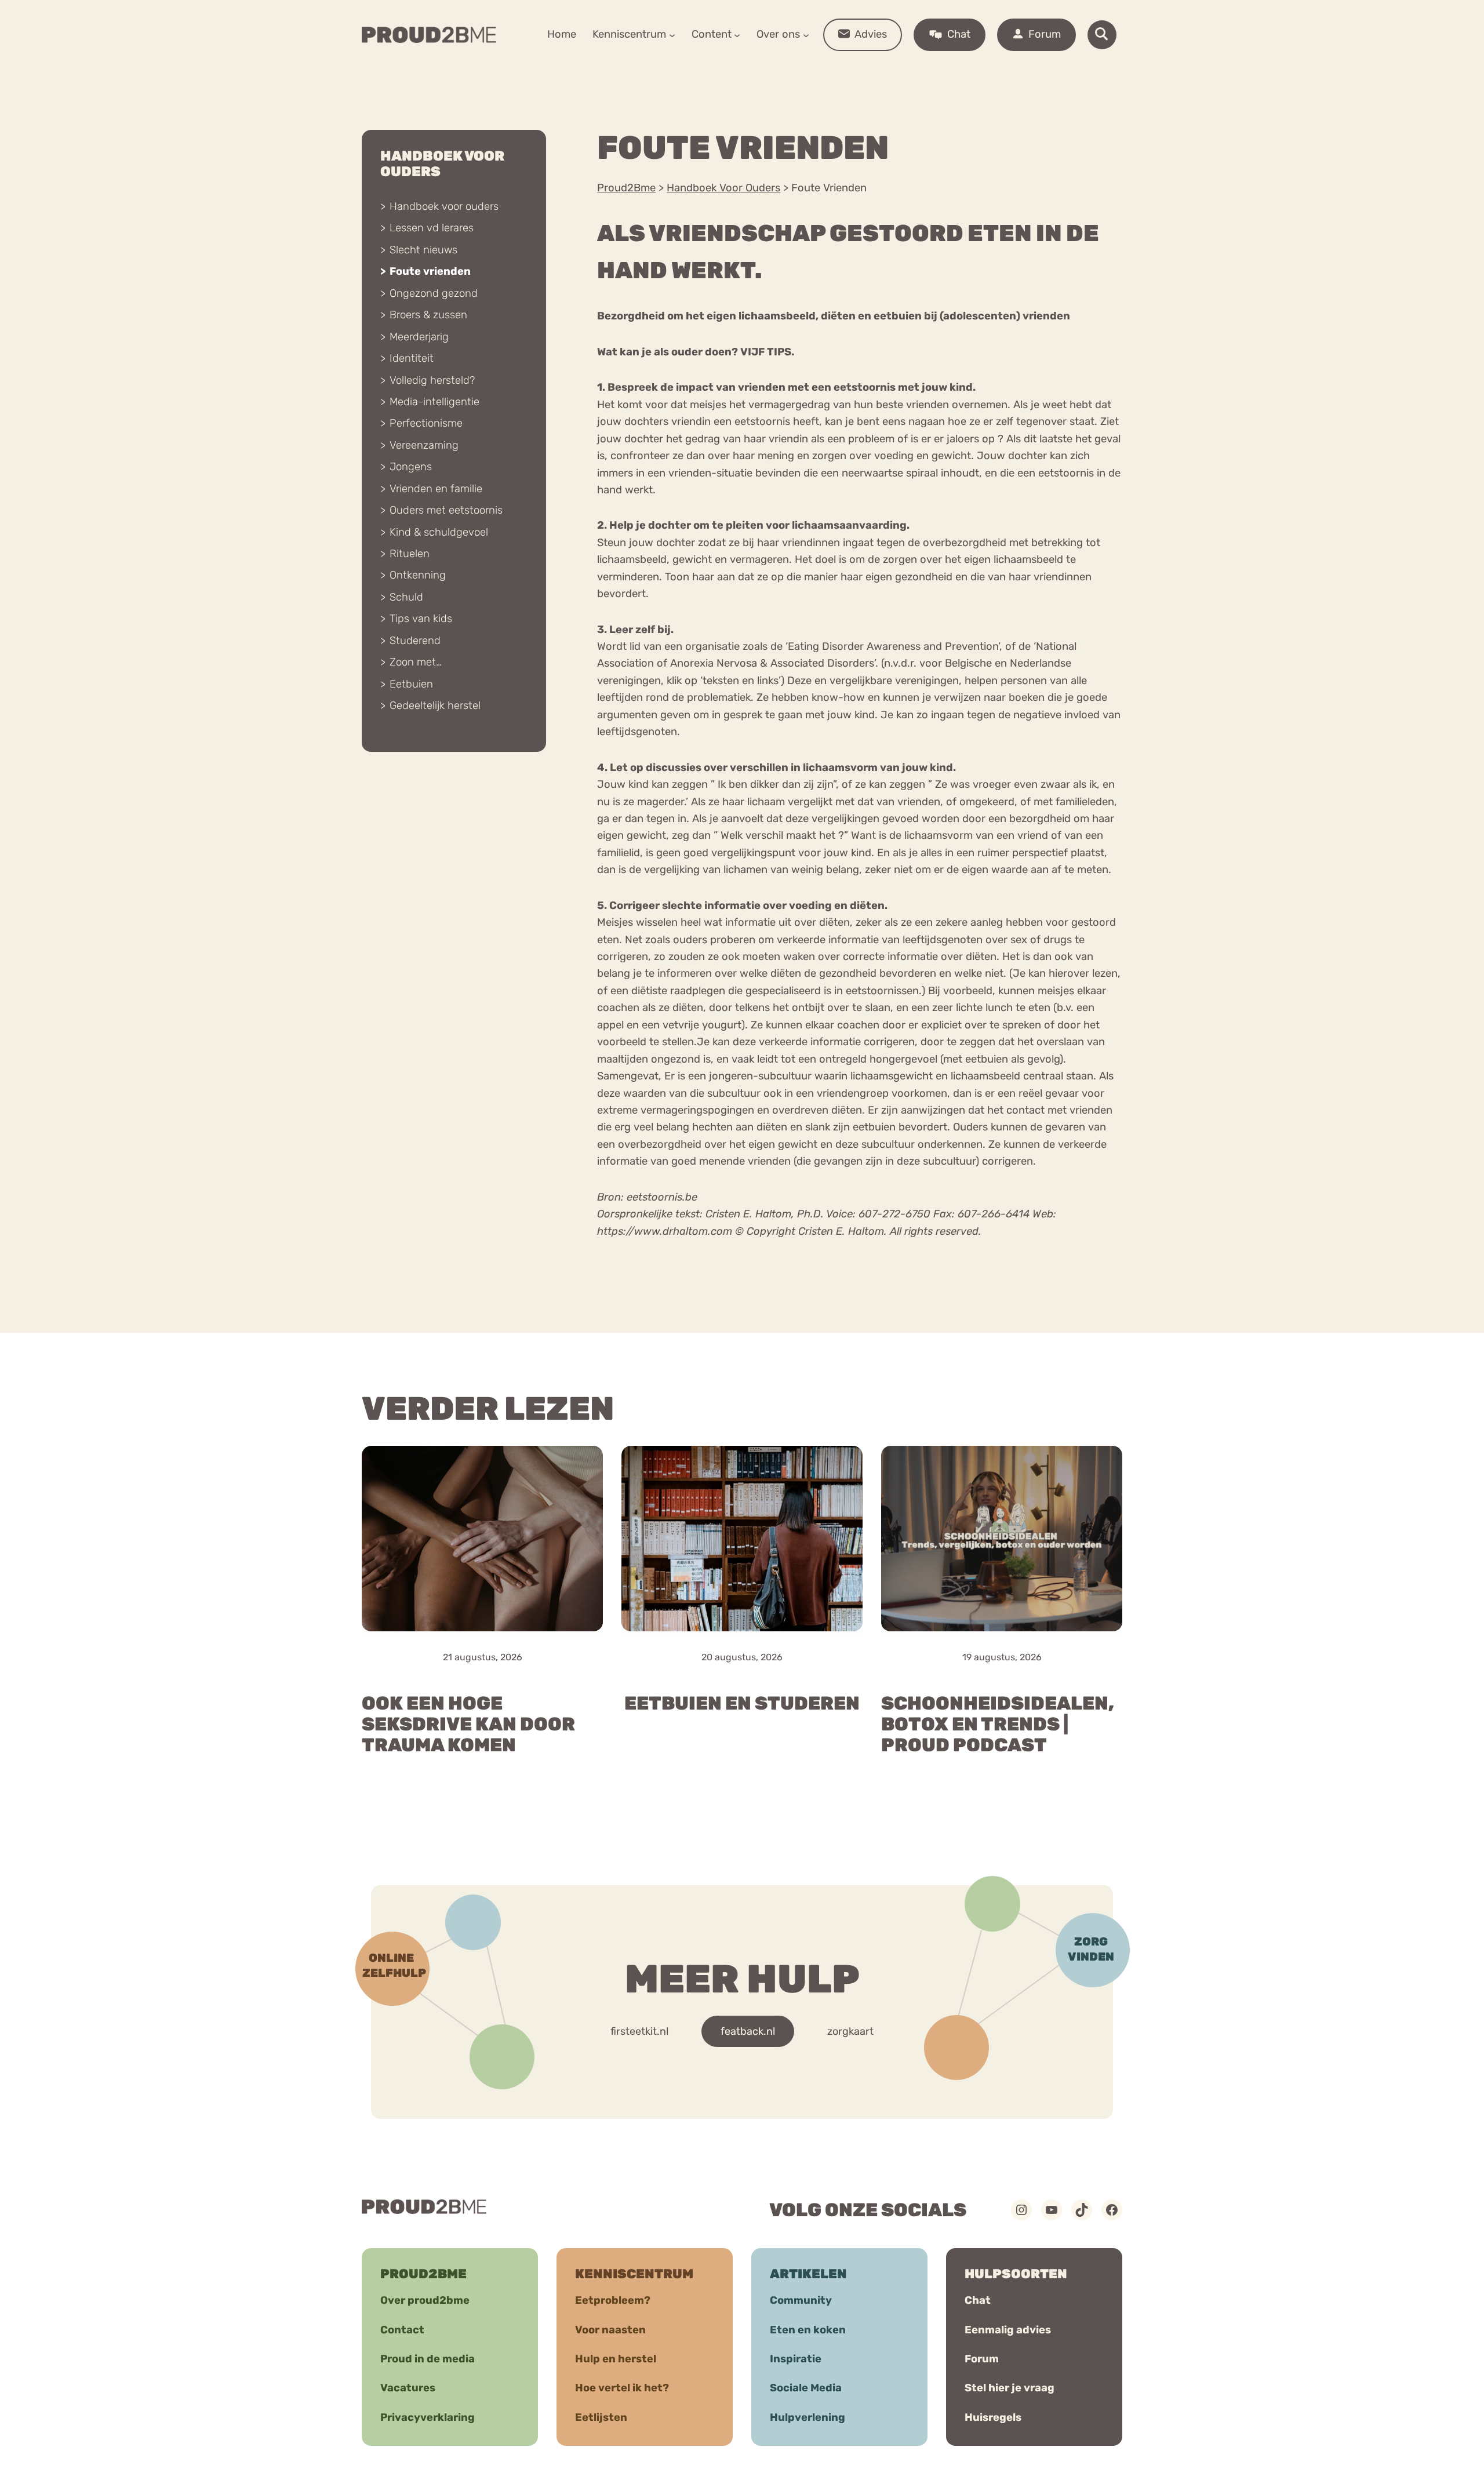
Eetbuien (411, 684)
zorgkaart (850, 2031)
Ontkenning (418, 575)
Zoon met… (416, 662)
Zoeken (830, 70)
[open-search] (1102, 35)
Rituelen (410, 554)
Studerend (415, 641)
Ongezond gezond (434, 293)
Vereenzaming (424, 445)
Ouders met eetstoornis (446, 510)
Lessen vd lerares (432, 228)
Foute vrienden (430, 271)
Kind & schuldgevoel (439, 532)
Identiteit (412, 358)
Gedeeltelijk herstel (435, 706)
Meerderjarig (419, 337)
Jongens (411, 467)
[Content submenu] (737, 34)
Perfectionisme (426, 423)
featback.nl (748, 2031)
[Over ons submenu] (806, 34)
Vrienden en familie (436, 489)
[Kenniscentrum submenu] (672, 34)
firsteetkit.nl (639, 2031)
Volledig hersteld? (432, 380)
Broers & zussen (428, 315)
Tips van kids (421, 619)
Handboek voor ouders (444, 206)
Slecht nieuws (423, 250)
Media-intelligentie (434, 402)
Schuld (406, 597)
